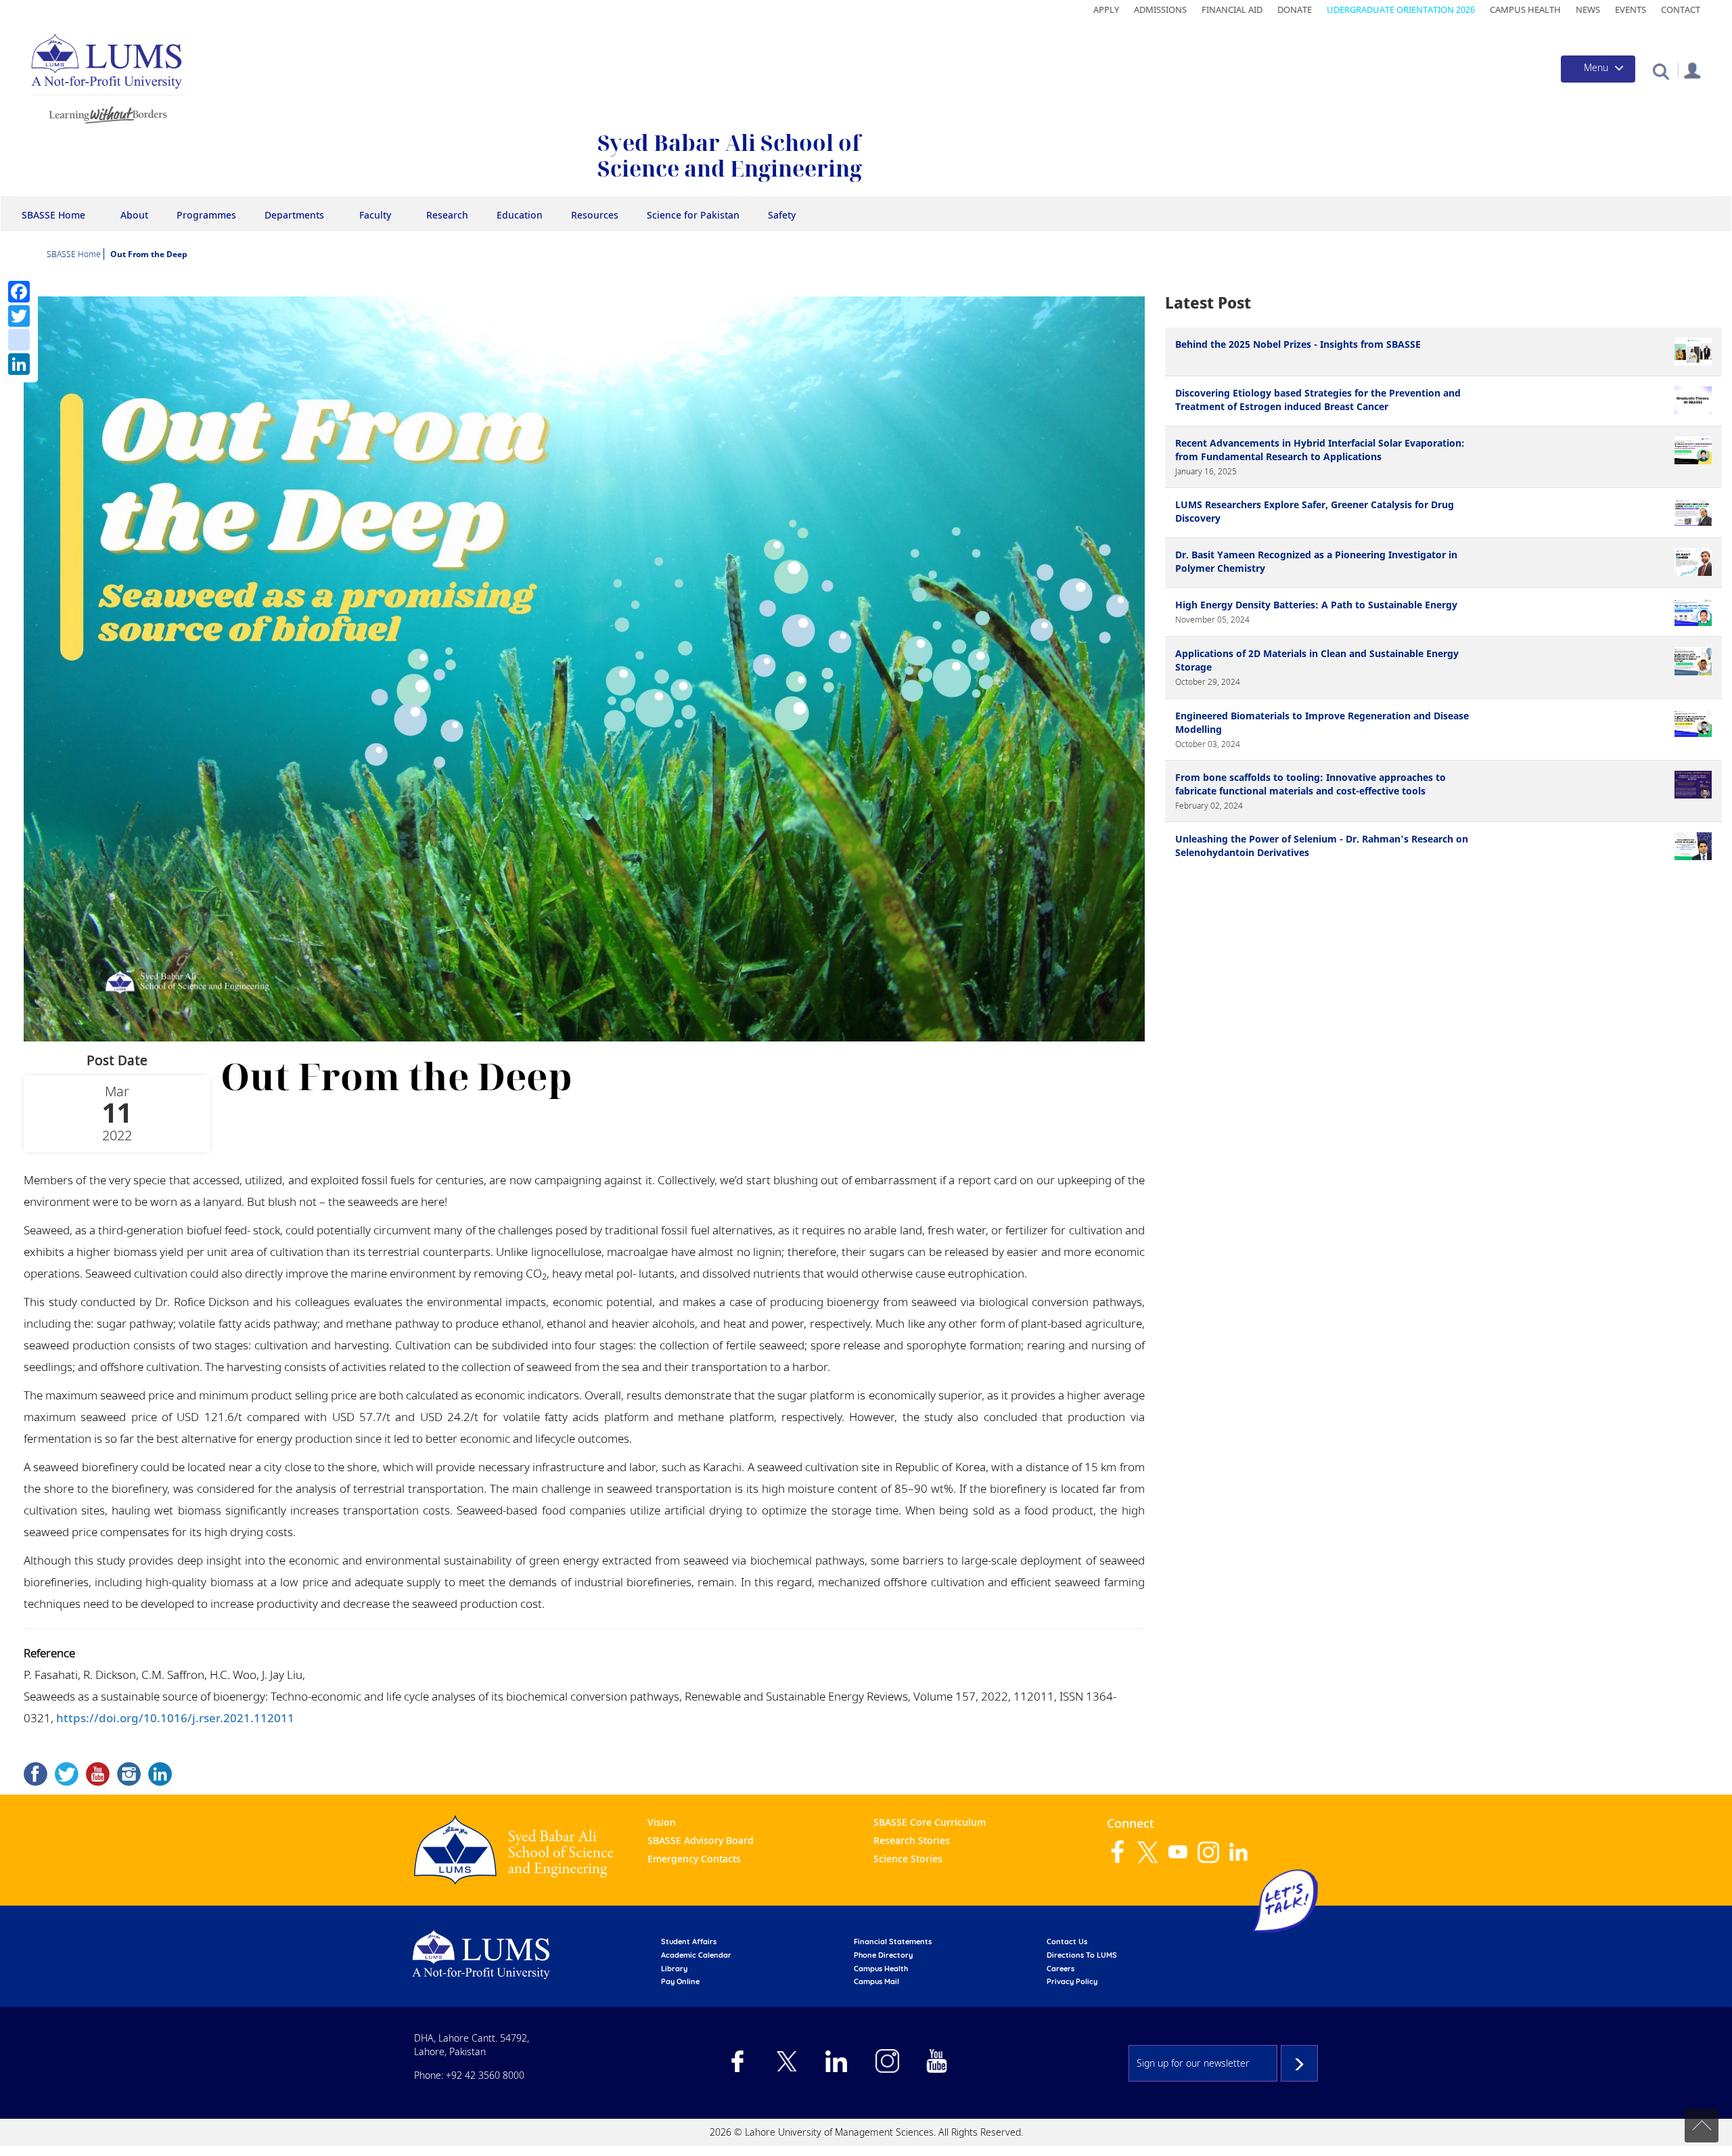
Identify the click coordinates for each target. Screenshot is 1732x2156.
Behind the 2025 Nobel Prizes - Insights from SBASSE (1298, 344)
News (1588, 9)
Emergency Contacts (694, 1859)
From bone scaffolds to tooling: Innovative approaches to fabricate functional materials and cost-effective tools (1311, 784)
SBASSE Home (53, 215)
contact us (1067, 1941)
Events (1631, 9)
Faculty (375, 215)
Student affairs (689, 1941)
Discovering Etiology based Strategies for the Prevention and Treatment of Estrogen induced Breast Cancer (1318, 400)
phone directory (883, 1955)
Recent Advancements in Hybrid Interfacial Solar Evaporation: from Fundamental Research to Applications (1320, 450)
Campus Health (1525, 9)
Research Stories (912, 1840)
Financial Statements (893, 1941)
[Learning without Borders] (107, 113)
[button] (1661, 71)
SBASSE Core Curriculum (930, 1822)
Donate (1295, 9)
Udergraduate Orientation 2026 (1401, 9)
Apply (1106, 9)
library (674, 1969)
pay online (680, 1981)
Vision (662, 1822)
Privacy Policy (1072, 1981)
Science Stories (908, 1859)
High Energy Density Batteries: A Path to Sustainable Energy (1316, 605)
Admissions (1160, 9)
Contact (1681, 9)
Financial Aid (1232, 9)
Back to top (1702, 2126)
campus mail (876, 1981)
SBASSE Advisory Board (701, 1840)
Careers (1061, 1969)
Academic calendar (696, 1955)
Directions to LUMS (1082, 1955)
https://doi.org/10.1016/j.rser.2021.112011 (175, 1718)
